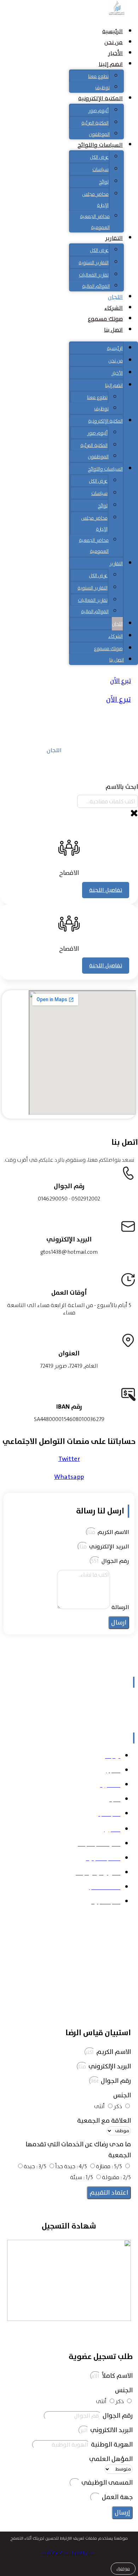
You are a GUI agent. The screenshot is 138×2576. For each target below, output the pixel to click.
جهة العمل (117, 2497)
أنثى (99, 2106)
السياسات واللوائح (100, 145)
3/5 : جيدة (35, 2166)
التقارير (114, 238)
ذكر (118, 2106)
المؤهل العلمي (111, 2459)
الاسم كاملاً (117, 2376)
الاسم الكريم (113, 1532)
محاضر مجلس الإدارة (95, 199)
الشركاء (114, 308)
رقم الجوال (115, 1561)
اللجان (115, 297)
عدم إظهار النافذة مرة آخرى (68, 2553)
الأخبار (115, 53)
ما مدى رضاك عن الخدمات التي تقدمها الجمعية (78, 2150)
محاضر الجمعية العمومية (95, 222)
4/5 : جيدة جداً (71, 2166)
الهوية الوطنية (111, 2445)
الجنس (122, 2095)
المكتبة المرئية (95, 123)
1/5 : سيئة (82, 2177)
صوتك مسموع (105, 319)
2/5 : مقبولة (116, 2177)
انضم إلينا (111, 64)
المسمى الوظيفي (106, 2483)
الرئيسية (113, 31)
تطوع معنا (98, 76)
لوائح (104, 182)
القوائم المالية (96, 286)
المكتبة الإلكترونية (100, 98)
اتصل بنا (113, 330)
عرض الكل (99, 157)
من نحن (114, 42)
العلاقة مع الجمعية (104, 2121)
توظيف (102, 87)
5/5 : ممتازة (109, 2166)
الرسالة (120, 1607)
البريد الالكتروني (111, 2430)
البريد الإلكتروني (108, 1547)
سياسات (100, 169)
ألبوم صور (98, 110)
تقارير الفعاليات (94, 275)
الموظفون (99, 134)
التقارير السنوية (94, 262)
